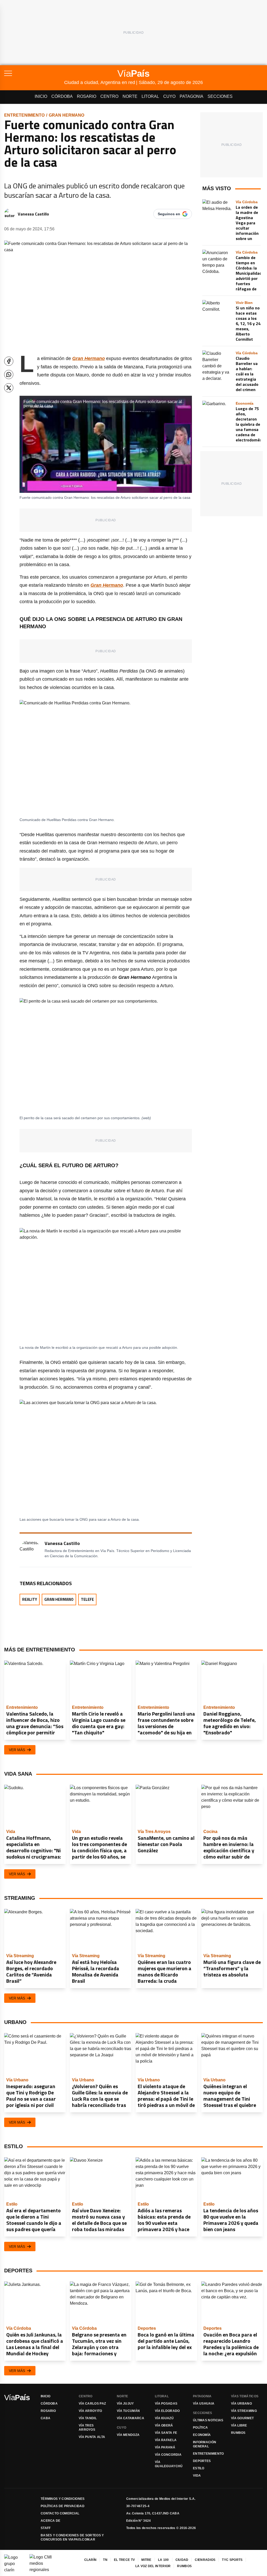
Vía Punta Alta (92, 2437)
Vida (197, 2476)
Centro (109, 96)
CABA (45, 2418)
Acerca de (51, 2521)
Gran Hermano (66, 115)
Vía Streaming (244, 2411)
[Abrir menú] (34, 73)
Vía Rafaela (166, 2440)
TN (105, 2560)
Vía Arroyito (90, 2411)
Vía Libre (239, 2425)
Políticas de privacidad (63, 2506)
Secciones (220, 96)
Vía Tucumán (128, 2411)
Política (200, 2428)
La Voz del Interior (153, 2566)
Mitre (146, 2560)
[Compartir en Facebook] (9, 361)
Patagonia (192, 96)
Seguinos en (169, 214)
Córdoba (62, 96)
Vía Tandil (88, 2418)
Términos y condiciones (63, 2499)
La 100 (163, 2560)
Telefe (87, 1599)
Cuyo (169, 96)
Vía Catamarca (131, 2418)
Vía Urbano (241, 2404)
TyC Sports (232, 2560)
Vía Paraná (165, 2447)
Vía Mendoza (128, 2435)
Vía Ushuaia (204, 2404)
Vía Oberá (164, 2425)
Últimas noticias (208, 2420)
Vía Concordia (168, 2455)
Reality (30, 1599)
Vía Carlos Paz (92, 2404)
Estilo (199, 2468)
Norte (130, 96)
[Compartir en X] (9, 388)
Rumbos (238, 2433)
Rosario (87, 96)
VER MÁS (17, 1750)
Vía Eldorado (167, 2411)
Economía (202, 2435)
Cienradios (205, 2560)
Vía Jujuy (125, 2404)
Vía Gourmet (242, 2418)
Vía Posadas (166, 2404)
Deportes (202, 2461)
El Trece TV (124, 2560)
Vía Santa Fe (166, 2433)
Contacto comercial (60, 2513)
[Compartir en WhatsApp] (9, 375)
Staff (46, 2528)
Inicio (41, 96)
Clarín (90, 2560)
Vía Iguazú (164, 2418)
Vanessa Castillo (33, 214)
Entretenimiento (24, 115)
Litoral (150, 96)
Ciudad (182, 2560)
